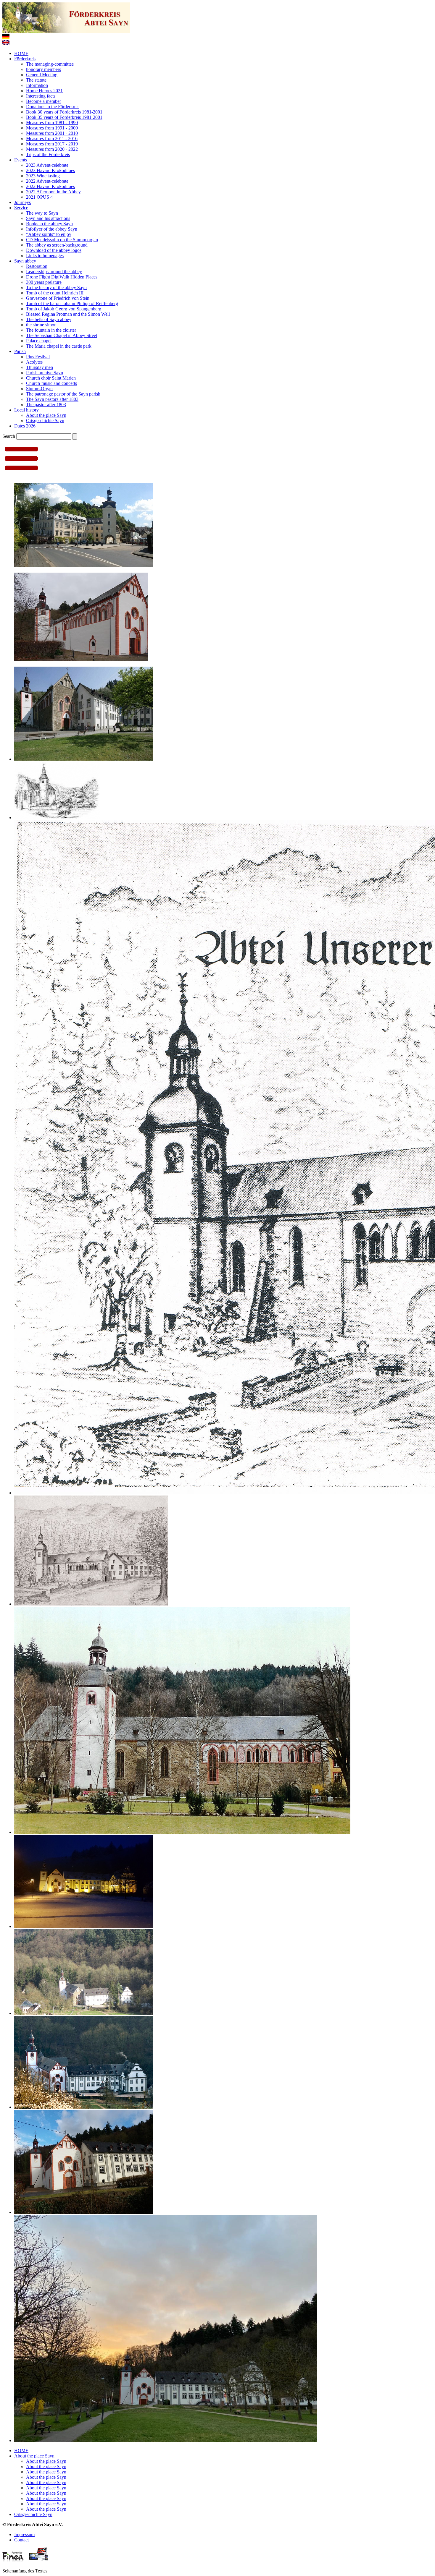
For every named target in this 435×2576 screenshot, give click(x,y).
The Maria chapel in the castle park (59, 346)
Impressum (24, 2534)
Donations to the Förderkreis (53, 107)
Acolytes (34, 362)
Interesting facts (41, 96)
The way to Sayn (42, 213)
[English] (6, 43)
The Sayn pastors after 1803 (52, 399)
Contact (21, 2540)
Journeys (22, 202)
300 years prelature (44, 282)
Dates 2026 (25, 426)
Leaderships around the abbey (54, 272)
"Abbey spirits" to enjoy (49, 234)
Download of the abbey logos (54, 250)
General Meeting (42, 75)
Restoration (37, 266)
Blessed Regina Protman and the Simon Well (68, 314)
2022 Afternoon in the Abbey (53, 192)
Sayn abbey (25, 261)
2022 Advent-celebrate (47, 181)
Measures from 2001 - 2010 (52, 133)
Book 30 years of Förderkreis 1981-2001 (64, 112)
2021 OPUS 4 (39, 197)
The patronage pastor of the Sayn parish (63, 394)
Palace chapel (39, 341)
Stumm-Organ (39, 389)
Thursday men (40, 367)
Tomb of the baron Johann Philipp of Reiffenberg (72, 303)
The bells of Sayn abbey (49, 319)
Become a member (43, 101)
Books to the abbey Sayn (49, 224)
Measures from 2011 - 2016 (52, 138)
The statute (36, 80)
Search (9, 436)
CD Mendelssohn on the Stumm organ (62, 240)
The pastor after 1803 (46, 405)
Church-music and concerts (51, 383)
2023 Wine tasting (43, 176)
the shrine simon (41, 325)
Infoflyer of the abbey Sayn (52, 229)
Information (37, 85)
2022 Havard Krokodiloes (50, 186)
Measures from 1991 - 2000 (52, 128)
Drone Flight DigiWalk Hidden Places (62, 277)
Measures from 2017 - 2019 (52, 144)
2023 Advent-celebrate (47, 165)
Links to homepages (45, 256)
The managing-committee (50, 64)
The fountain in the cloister (51, 330)
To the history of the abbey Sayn (56, 287)
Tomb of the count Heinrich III (55, 293)
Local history (26, 410)
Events (21, 160)
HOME (21, 53)
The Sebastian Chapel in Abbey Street (62, 335)
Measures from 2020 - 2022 (52, 149)
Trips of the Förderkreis (48, 154)
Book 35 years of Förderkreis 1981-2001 (64, 117)
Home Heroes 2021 (44, 91)
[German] (6, 37)
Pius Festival (38, 357)
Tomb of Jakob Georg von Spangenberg (64, 309)
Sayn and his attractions (48, 218)
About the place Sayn (46, 415)
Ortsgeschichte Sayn (45, 421)
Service (21, 208)
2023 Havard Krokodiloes (50, 170)
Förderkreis (25, 59)
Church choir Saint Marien (51, 378)
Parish (20, 351)
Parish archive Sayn (45, 373)
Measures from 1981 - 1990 (52, 123)
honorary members (43, 69)
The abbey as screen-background (57, 245)
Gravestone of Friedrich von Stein (58, 298)
